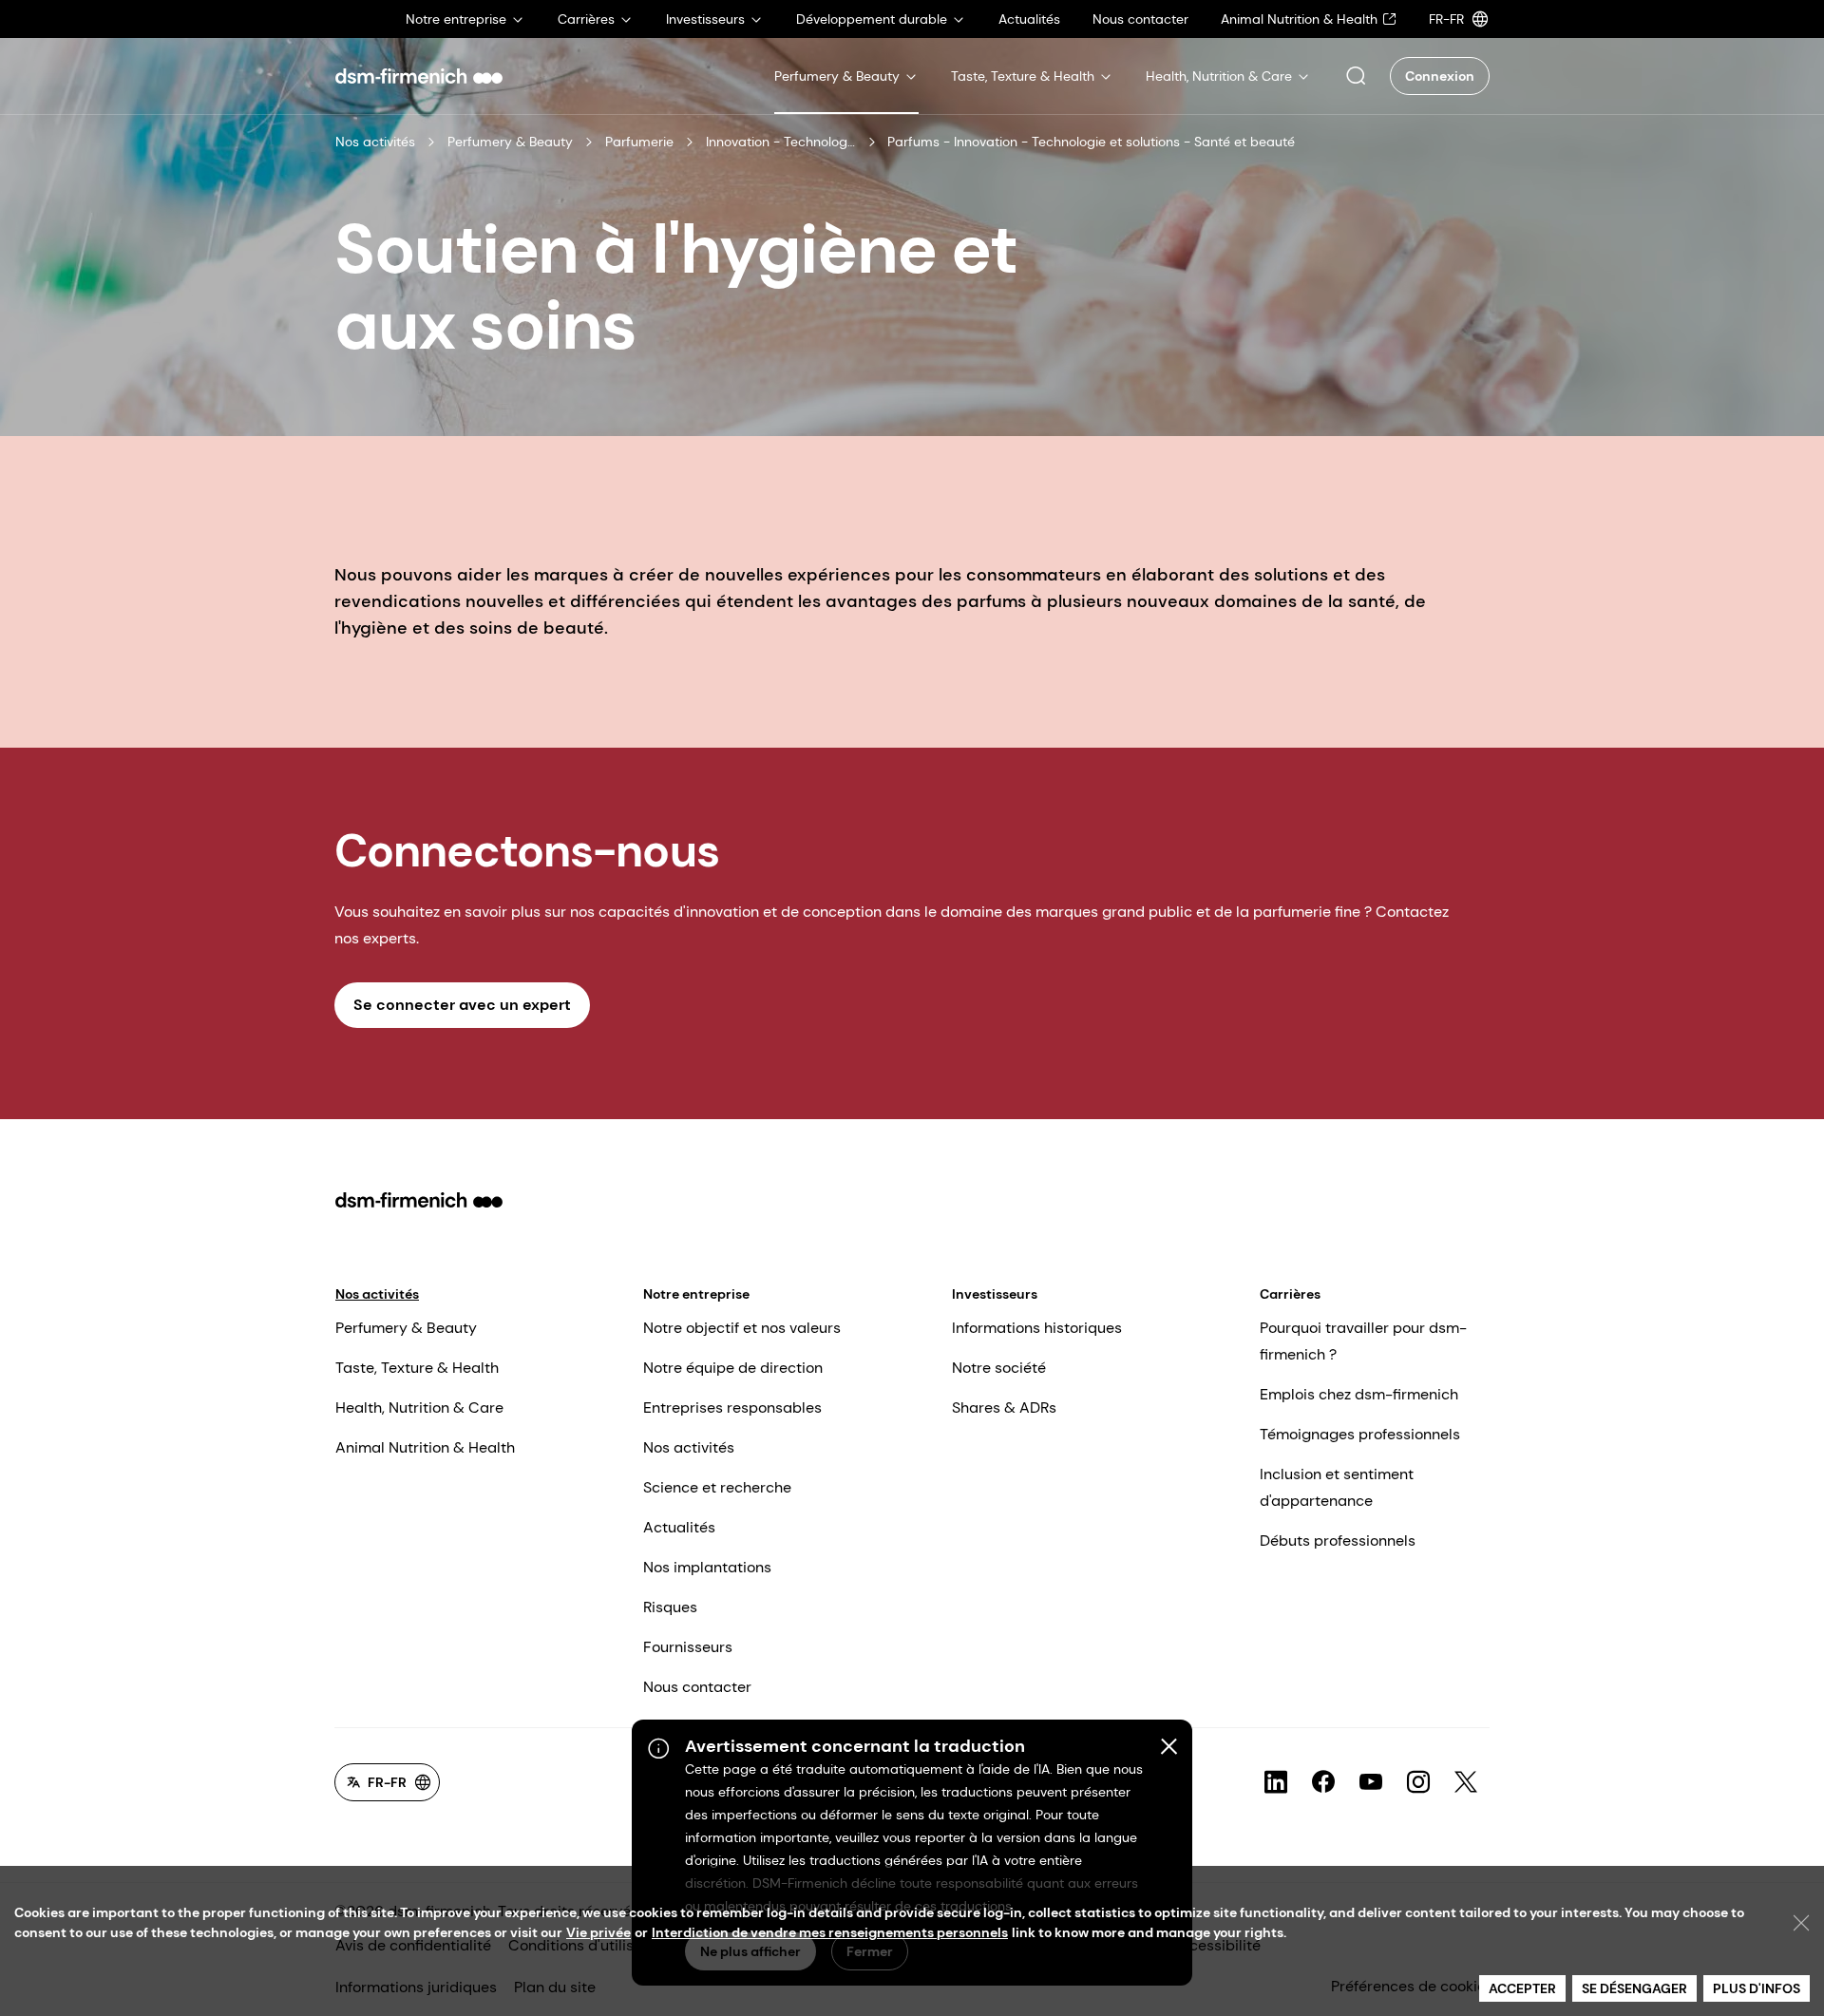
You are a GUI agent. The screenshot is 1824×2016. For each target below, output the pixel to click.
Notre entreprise (696, 1294)
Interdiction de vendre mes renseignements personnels (830, 1932)
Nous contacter (697, 1687)
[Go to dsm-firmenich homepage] (419, 76)
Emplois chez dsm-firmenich (1359, 1394)
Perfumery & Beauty (510, 142)
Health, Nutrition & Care (419, 1407)
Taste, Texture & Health (417, 1368)
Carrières (1290, 1294)
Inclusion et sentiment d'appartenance (1337, 1487)
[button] (1356, 76)
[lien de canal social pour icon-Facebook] (1323, 1782)
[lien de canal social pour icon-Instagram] (1418, 1782)
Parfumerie (639, 142)
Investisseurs (995, 1294)
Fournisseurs (688, 1647)
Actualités (679, 1527)
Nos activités (375, 142)
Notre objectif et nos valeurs (742, 1328)
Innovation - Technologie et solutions (781, 142)
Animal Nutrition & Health (425, 1447)
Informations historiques (1037, 1328)
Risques (670, 1607)
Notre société (999, 1368)
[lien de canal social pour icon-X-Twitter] (1466, 1782)
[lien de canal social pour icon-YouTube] (1371, 1782)
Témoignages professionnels (1360, 1434)
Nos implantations (707, 1567)
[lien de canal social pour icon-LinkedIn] (1276, 1782)
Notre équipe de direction (733, 1368)
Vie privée (598, 1932)
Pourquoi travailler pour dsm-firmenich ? (1363, 1341)
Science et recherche (717, 1487)
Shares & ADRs (1004, 1407)
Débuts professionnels (1338, 1541)
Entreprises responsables (732, 1407)
